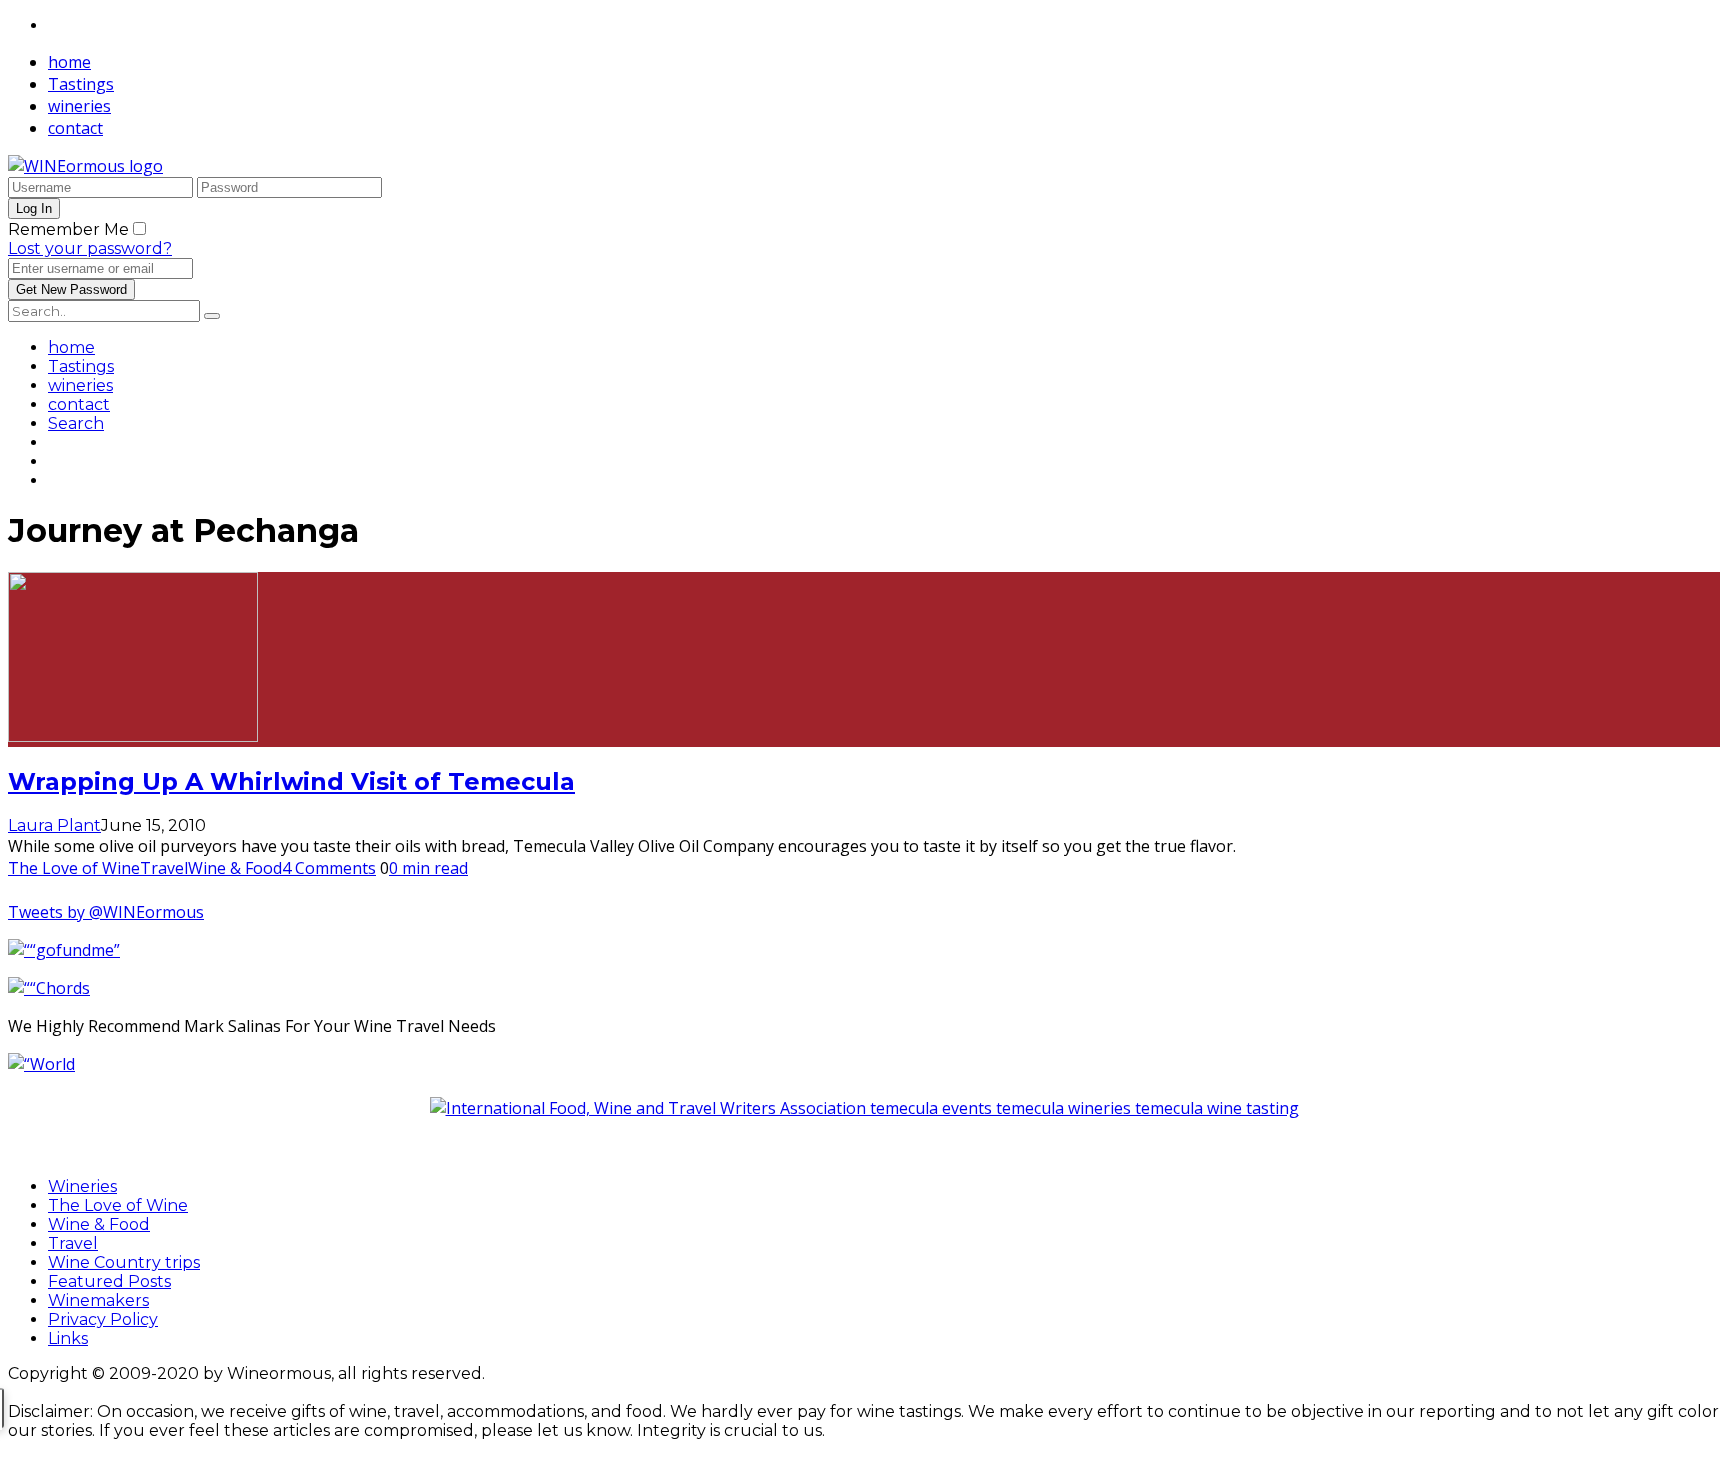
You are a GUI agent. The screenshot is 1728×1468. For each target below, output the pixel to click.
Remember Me (68, 229)
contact (75, 128)
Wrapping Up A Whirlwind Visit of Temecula (291, 781)
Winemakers (98, 1300)
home (69, 62)
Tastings (81, 84)
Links (68, 1338)
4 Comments (329, 868)
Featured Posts (109, 1281)
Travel (164, 868)
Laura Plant (54, 825)
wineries (79, 106)
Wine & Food (235, 868)
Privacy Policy (103, 1319)
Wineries (82, 1186)
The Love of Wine (74, 868)
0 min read (428, 868)
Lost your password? (90, 248)
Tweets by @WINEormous (106, 912)
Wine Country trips (124, 1262)
